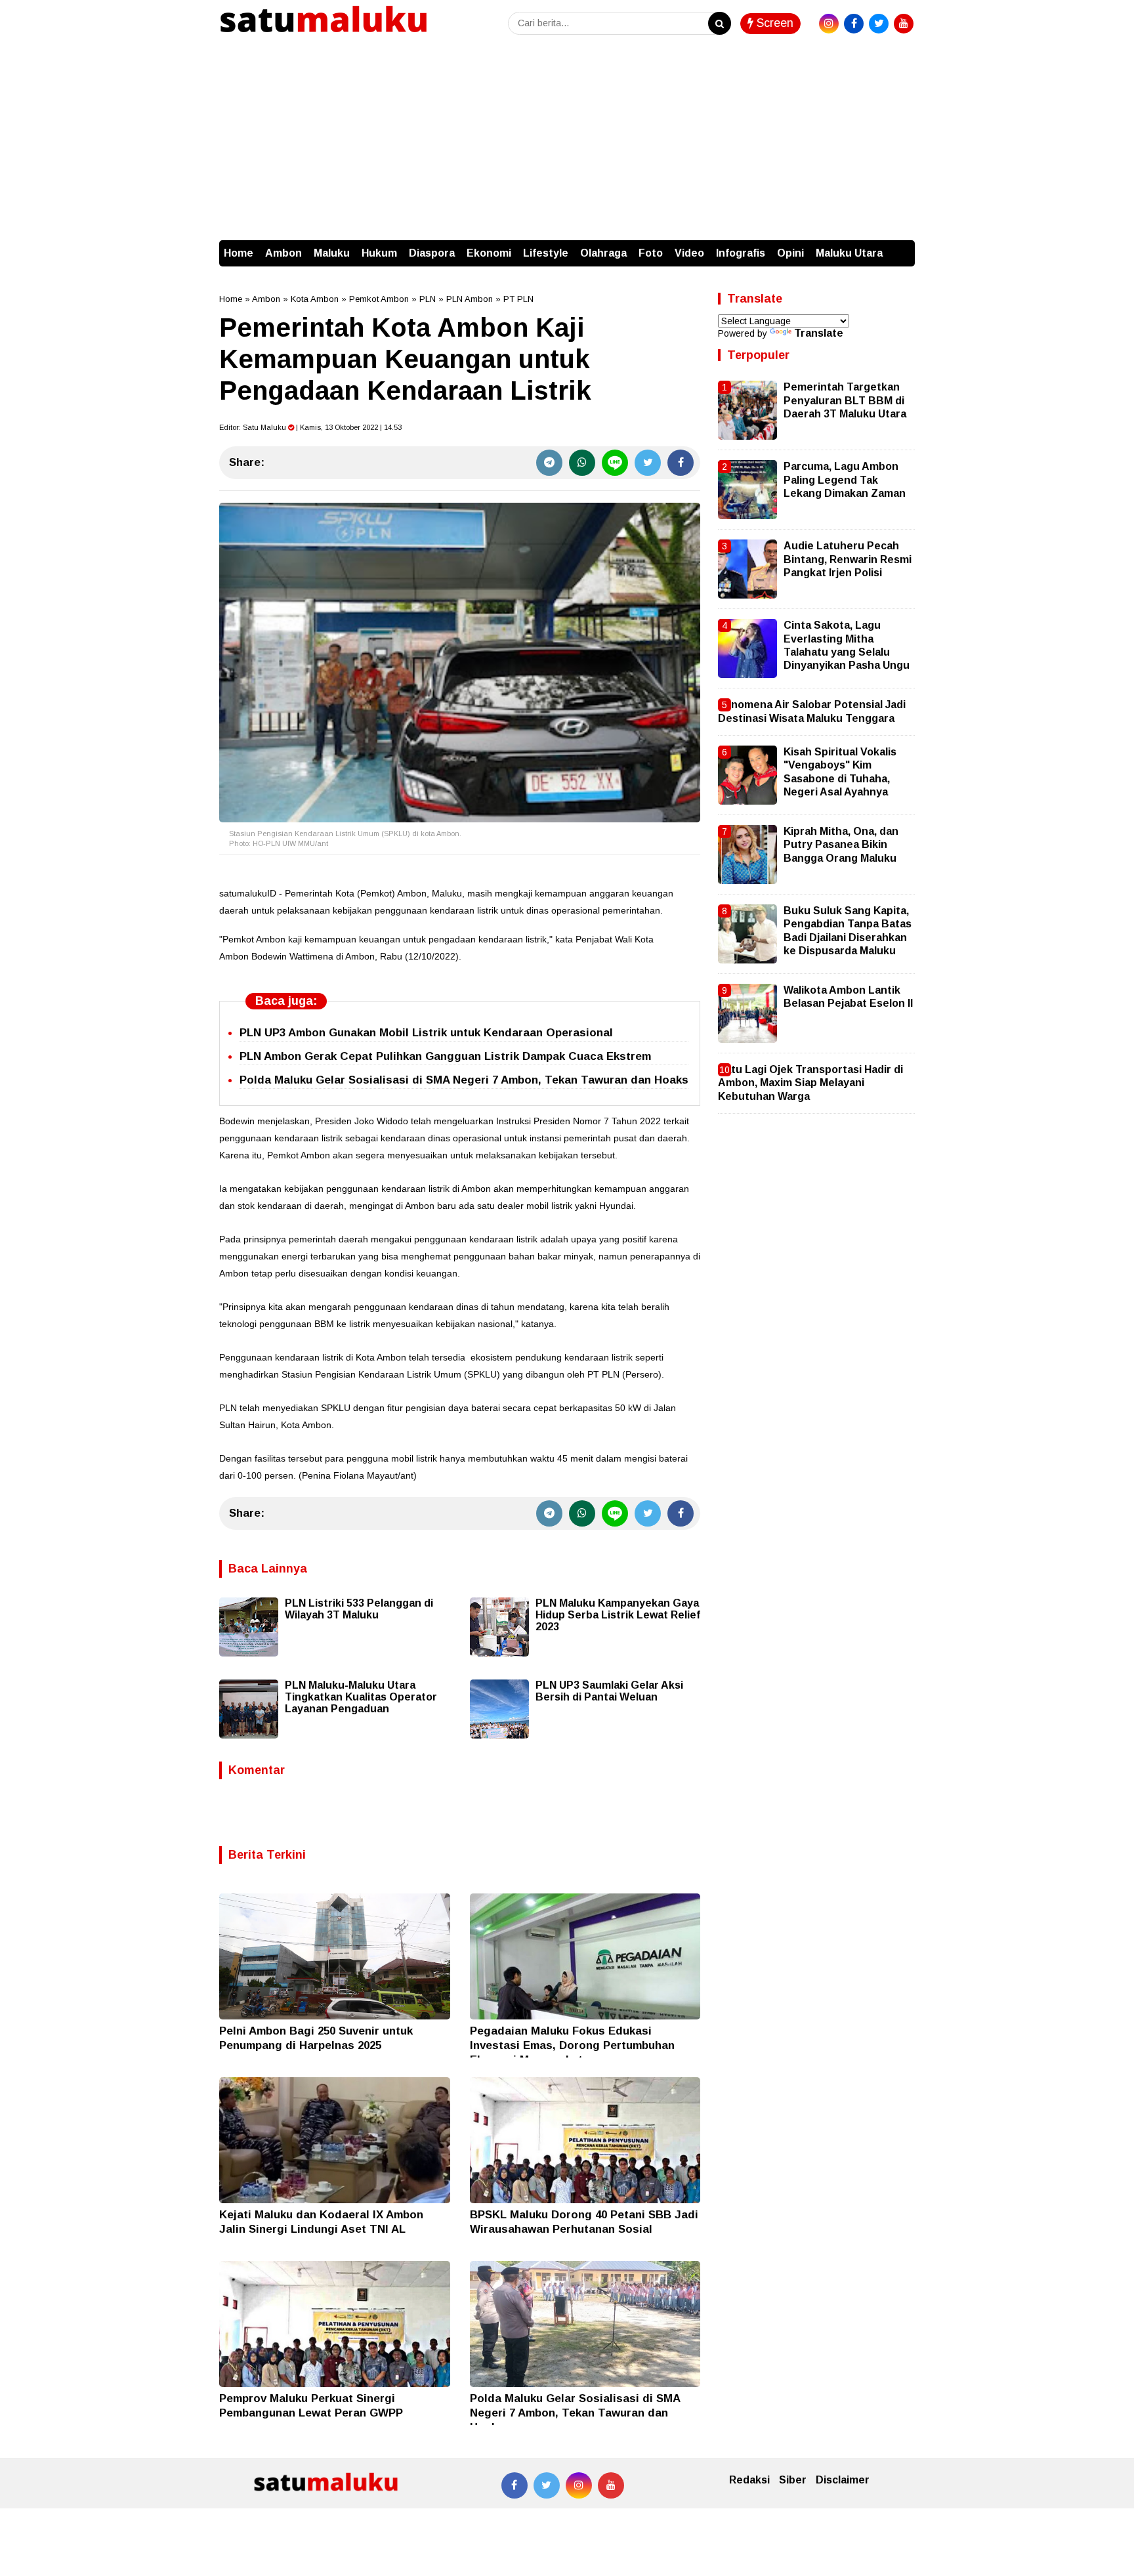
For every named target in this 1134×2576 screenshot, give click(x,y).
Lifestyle (546, 253)
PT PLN (518, 299)
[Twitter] (648, 463)
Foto (651, 253)
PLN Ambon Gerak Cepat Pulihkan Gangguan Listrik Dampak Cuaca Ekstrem (445, 1056)
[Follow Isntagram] (579, 2485)
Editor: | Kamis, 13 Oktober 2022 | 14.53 (310, 427)
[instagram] (829, 24)
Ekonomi (489, 253)
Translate (819, 333)
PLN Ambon (470, 299)
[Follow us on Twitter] (547, 2485)
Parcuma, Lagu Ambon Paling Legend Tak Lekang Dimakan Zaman (845, 480)
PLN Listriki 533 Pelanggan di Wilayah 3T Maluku (359, 1609)
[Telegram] (549, 463)
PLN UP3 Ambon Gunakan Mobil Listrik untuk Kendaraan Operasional (426, 1033)
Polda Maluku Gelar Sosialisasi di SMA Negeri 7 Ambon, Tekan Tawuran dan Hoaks (464, 1080)
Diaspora (432, 253)
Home (239, 253)
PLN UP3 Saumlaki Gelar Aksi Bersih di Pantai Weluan (609, 1691)
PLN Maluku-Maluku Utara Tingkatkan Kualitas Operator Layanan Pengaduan (361, 1697)
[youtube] (904, 24)
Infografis (741, 253)
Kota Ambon (315, 299)
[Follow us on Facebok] (514, 2485)
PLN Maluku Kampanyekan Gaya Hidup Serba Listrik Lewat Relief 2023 (618, 1615)
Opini (790, 253)
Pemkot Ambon (379, 299)
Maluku (332, 253)
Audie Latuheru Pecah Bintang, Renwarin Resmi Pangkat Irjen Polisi (848, 559)
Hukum (379, 253)
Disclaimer (843, 2480)
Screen (773, 23)
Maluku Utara (849, 253)
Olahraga (603, 253)
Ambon (283, 253)
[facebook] (854, 24)
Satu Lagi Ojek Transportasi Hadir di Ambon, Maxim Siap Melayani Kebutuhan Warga (810, 1083)
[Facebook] (681, 463)
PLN (428, 299)
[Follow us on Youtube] (611, 2485)
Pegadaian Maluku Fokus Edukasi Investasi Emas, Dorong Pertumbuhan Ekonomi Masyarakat (572, 2045)
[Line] (615, 463)
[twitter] (879, 24)
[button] (902, 247)
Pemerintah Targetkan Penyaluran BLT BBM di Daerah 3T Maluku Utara (845, 400)
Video (689, 253)
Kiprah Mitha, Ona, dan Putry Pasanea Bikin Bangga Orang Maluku (841, 845)
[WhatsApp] (582, 463)
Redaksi (749, 2480)
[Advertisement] (567, 142)
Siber (793, 2480)
